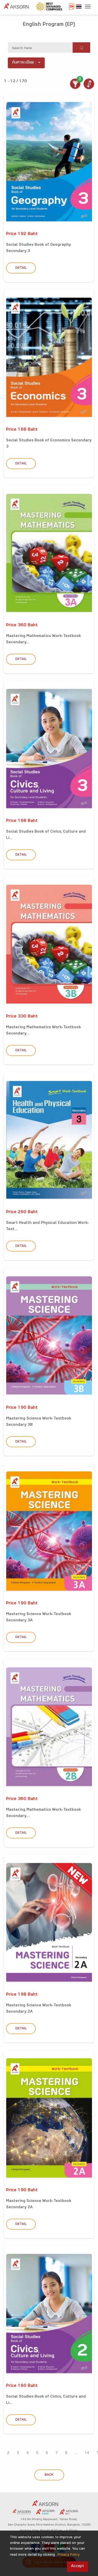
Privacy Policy (68, 2555)
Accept (77, 2566)
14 (87, 2453)
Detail (21, 268)
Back (49, 2475)
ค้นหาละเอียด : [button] (24, 63)
